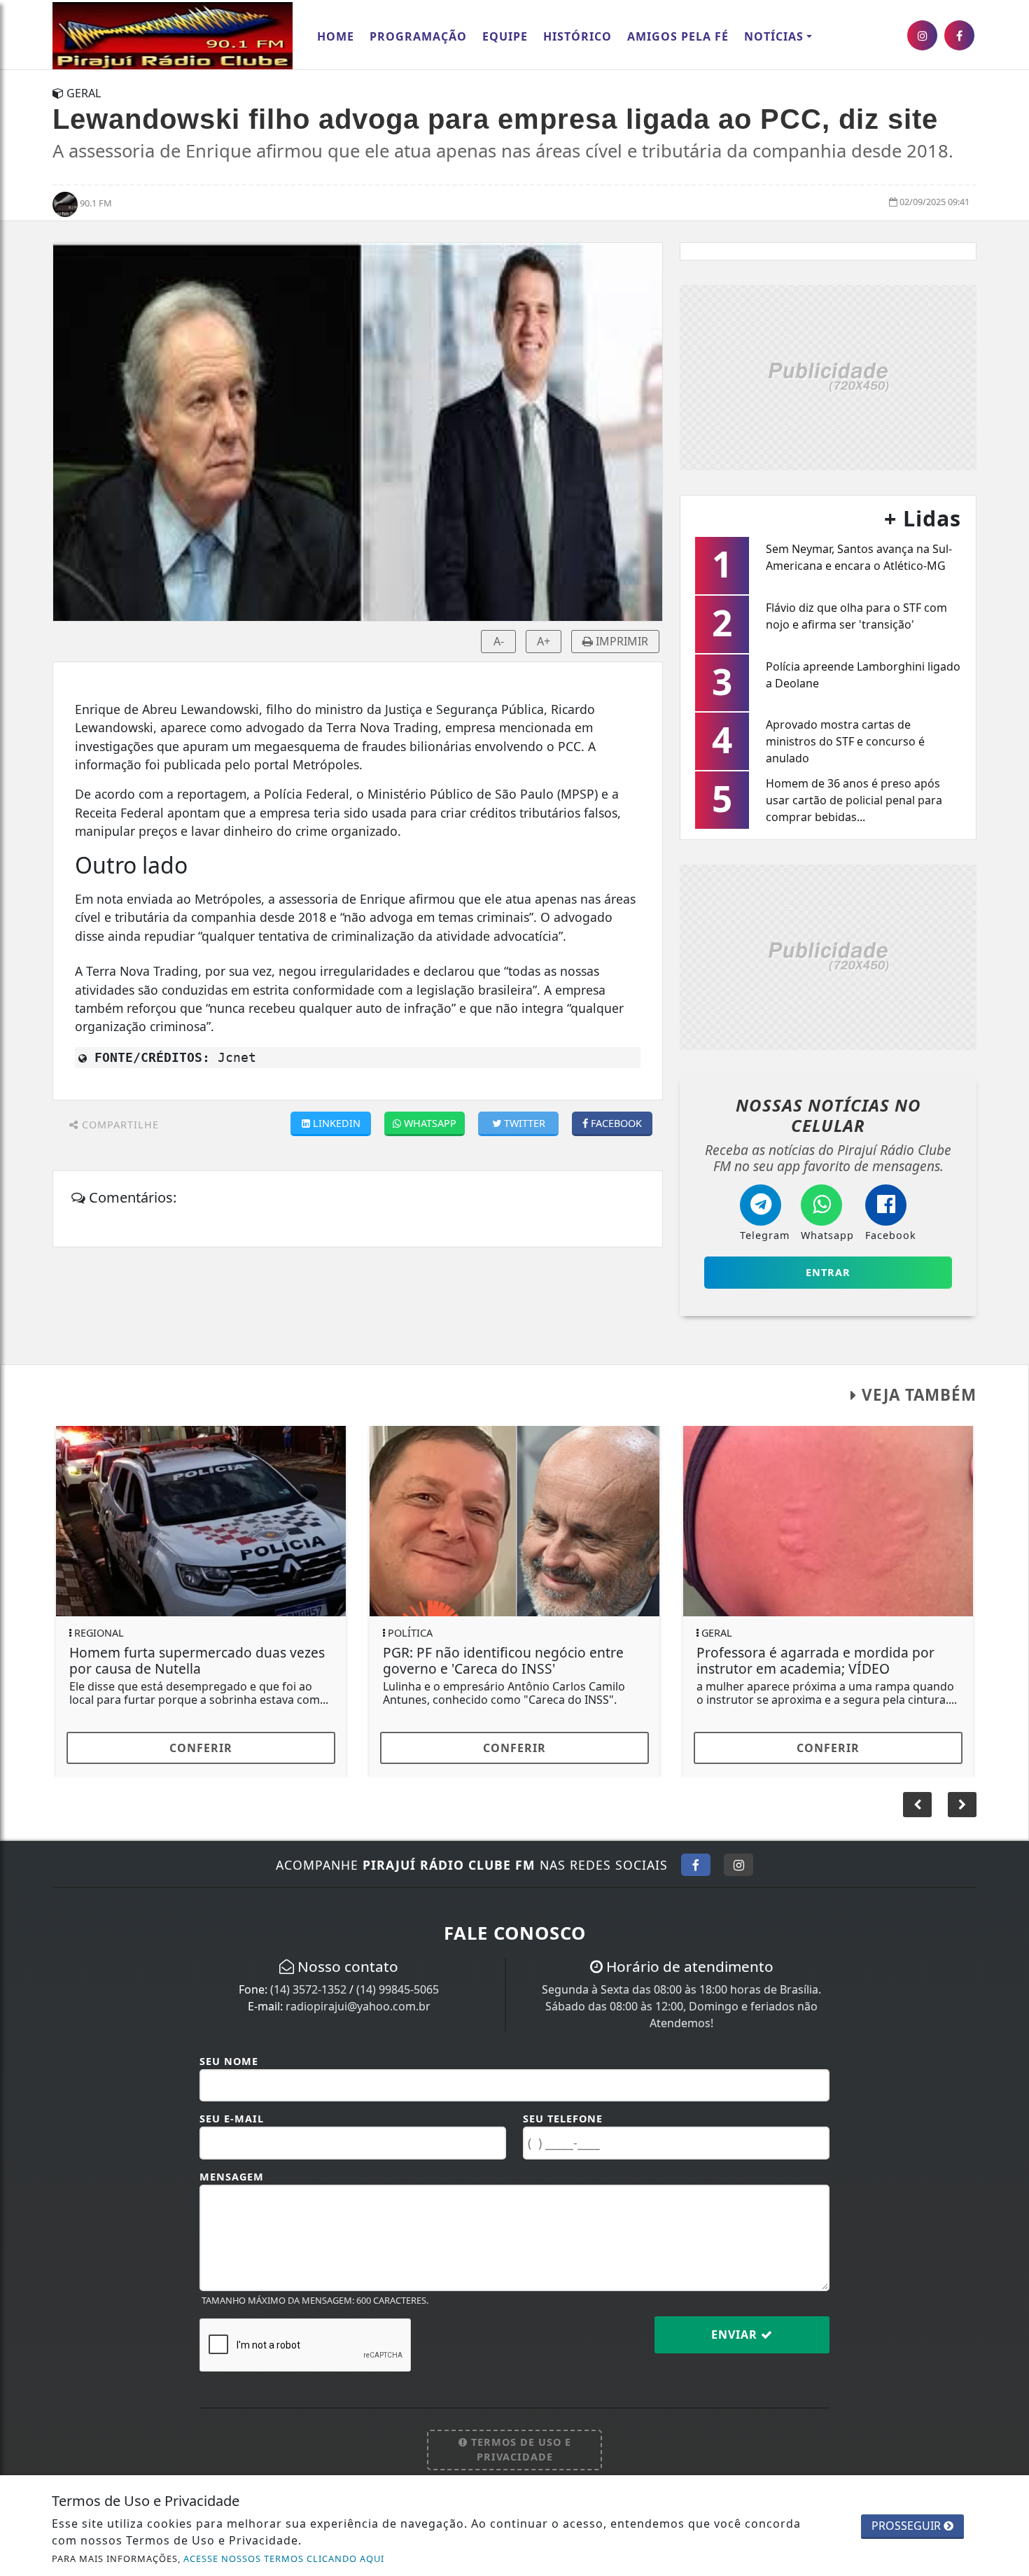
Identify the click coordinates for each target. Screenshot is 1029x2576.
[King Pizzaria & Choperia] (828, 376)
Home (336, 36)
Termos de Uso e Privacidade (519, 2450)
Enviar (736, 2334)
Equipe (505, 36)
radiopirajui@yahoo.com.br (358, 2006)
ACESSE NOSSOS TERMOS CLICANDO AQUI (284, 2558)
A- (499, 641)
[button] (962, 1805)
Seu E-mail (232, 2119)
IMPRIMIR (621, 641)
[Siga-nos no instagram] (922, 35)
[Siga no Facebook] (696, 1865)
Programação (418, 36)
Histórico (577, 36)
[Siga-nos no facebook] (959, 35)
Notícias (774, 36)
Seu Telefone (563, 2119)
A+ (544, 641)
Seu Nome (229, 2061)
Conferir (201, 1748)
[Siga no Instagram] (738, 1865)
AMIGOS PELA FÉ (678, 36)
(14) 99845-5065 (398, 1989)
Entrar (828, 1272)
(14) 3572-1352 (308, 1989)
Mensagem (232, 2177)
